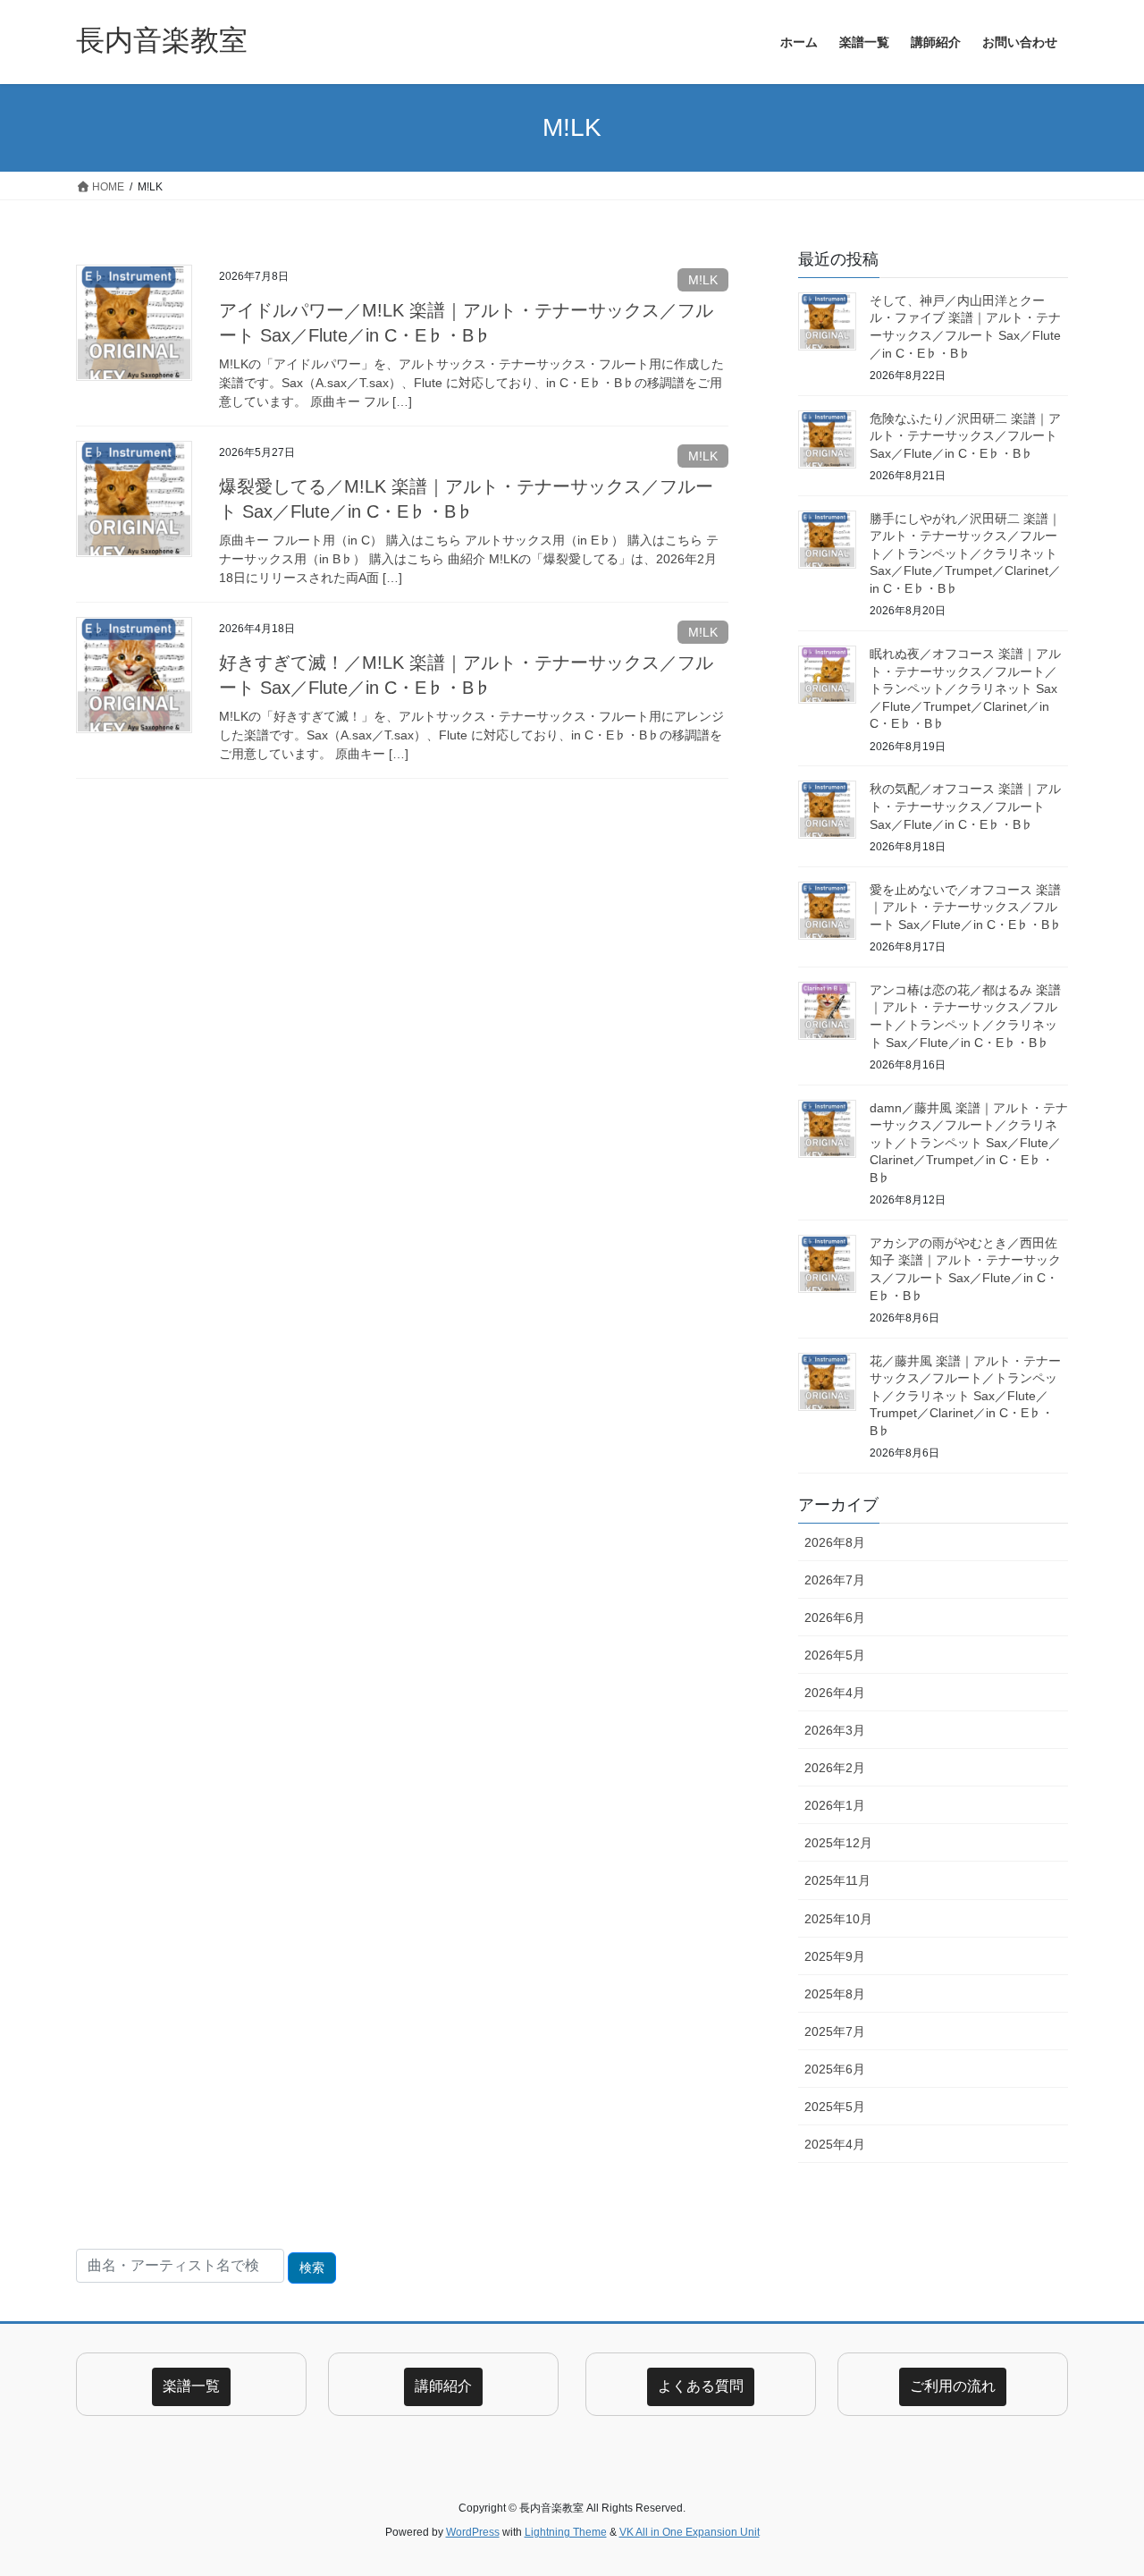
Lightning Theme (566, 2532)
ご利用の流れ (953, 2386)
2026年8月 (835, 1542)
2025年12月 (838, 1843)
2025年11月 (837, 1880)
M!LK (703, 280)
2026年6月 (835, 1617)
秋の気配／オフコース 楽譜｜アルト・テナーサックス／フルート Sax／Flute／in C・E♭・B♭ (965, 806)
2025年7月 (835, 2031)
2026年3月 (835, 1730)
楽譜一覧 (191, 2386)
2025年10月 (838, 1919)
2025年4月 (835, 2144)
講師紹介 (443, 2386)
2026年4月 (835, 1693)
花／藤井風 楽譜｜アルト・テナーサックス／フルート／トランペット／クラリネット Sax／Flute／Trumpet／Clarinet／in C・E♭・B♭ (965, 1396)
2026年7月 (835, 1580)
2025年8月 (835, 1994)
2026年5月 (835, 1655)
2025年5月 (835, 2107)
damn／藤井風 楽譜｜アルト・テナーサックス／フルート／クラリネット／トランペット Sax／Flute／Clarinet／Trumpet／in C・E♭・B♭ (969, 1143)
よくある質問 (701, 2386)
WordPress (473, 2532)
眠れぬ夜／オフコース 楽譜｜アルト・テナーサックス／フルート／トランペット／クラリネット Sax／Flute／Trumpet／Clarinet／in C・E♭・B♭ (965, 688)
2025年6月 (835, 2069)
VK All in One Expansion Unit (690, 2532)
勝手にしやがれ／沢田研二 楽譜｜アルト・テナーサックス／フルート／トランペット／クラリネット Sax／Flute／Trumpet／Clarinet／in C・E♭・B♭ (965, 553)
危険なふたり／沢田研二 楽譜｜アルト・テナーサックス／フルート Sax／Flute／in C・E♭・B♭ (965, 436)
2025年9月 (835, 1956)
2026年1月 (835, 1805)
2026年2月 (835, 1768)
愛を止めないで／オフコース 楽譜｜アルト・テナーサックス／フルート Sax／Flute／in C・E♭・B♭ (966, 907)
